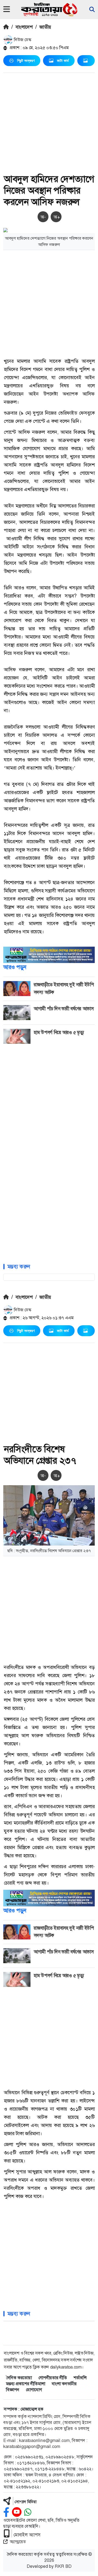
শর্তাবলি (80, 2378)
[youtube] (17, 2512)
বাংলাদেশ (24, 27)
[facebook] (6, 2512)
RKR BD (63, 2566)
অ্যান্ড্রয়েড (18, 2542)
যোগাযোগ (34, 2390)
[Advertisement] (49, 124)
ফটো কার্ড (63, 61)
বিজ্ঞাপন (13, 2390)
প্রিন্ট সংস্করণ (26, 61)
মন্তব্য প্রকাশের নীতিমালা (26, 2384)
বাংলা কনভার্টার (64, 2384)
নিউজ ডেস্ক (22, 40)
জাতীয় (45, 27)
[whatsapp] (28, 2512)
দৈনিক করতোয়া (19, 2378)
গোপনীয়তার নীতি (53, 2378)
